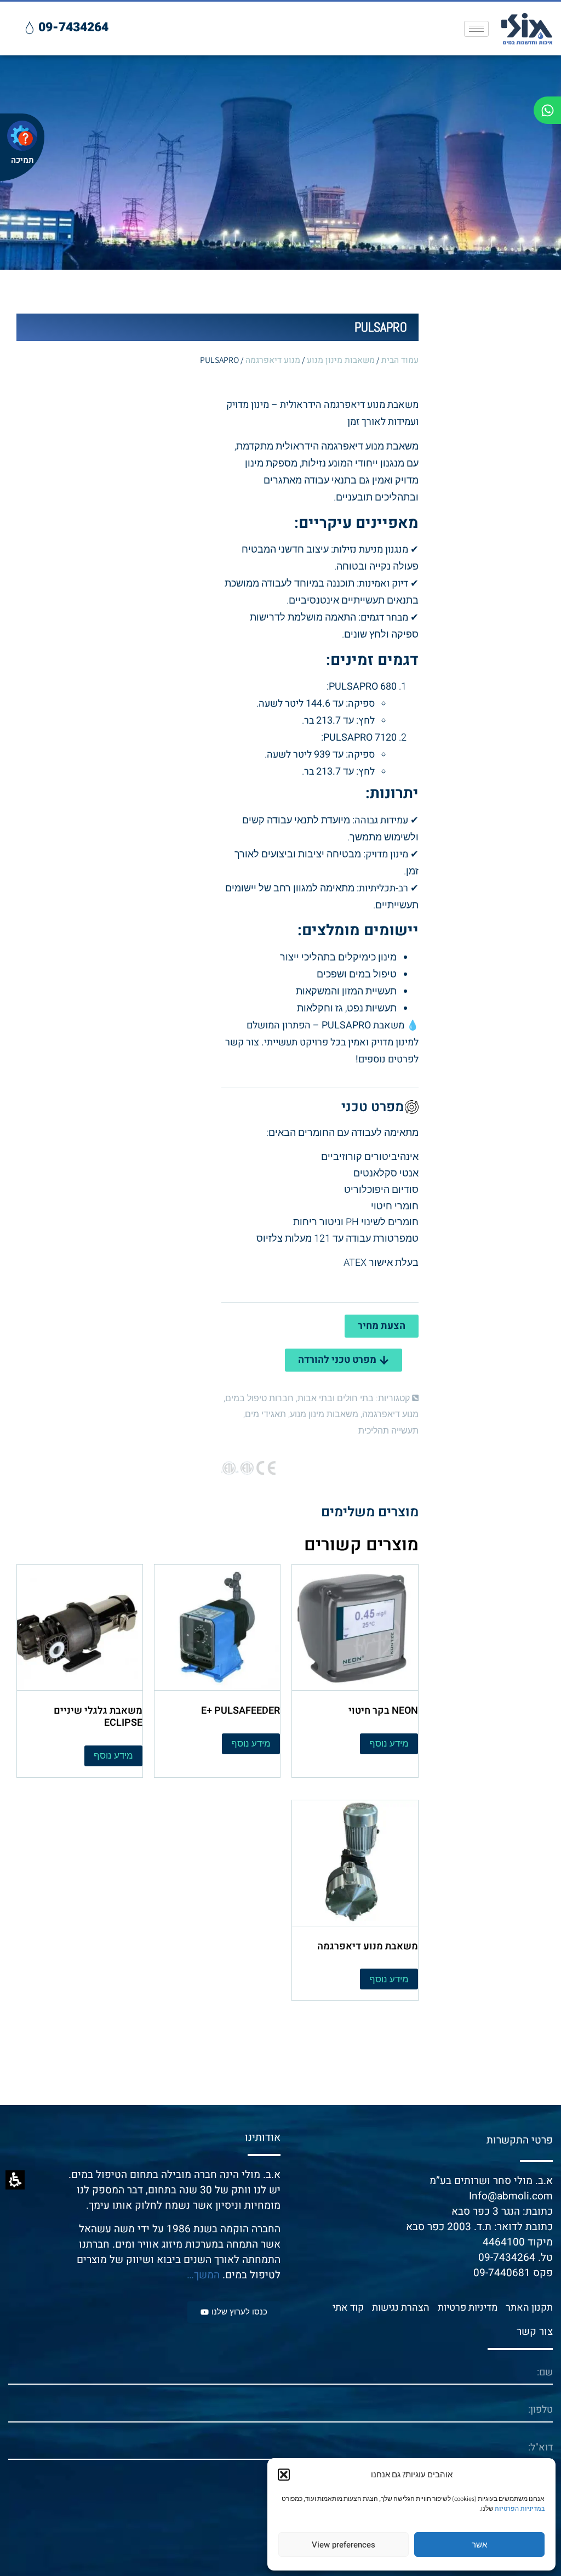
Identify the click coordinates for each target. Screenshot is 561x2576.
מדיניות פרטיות (468, 2308)
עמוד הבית (400, 360)
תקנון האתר (529, 2308)
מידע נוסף (389, 1744)
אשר (479, 2545)
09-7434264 (507, 2257)
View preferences (344, 2545)
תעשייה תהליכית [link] (388, 1431)
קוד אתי (348, 2308)
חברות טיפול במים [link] (259, 1398)
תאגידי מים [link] (265, 1414)
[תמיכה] (22, 136)
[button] (284, 2475)
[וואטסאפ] (547, 110)
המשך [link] (207, 2275)
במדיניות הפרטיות (520, 2509)
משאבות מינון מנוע (341, 360)
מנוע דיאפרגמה (273, 360)
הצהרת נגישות (401, 2308)
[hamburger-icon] (476, 29)
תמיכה (22, 160)
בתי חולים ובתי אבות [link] (336, 1398)
